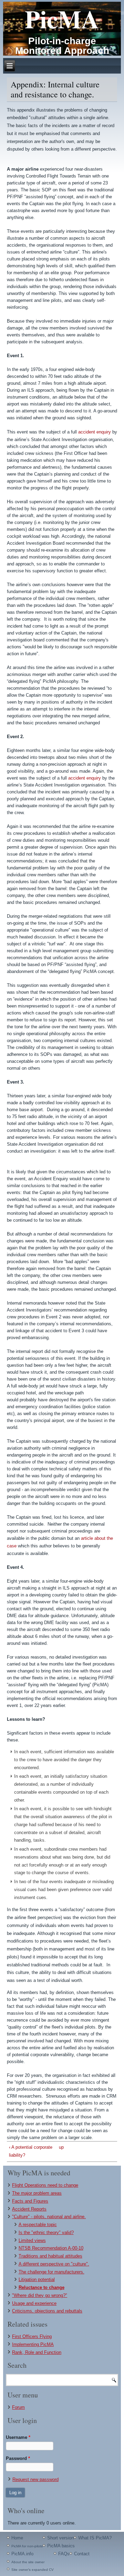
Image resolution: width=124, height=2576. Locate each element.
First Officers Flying (32, 2336)
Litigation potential (37, 2279)
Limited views (32, 2240)
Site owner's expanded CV (33, 2570)
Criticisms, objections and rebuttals (47, 2311)
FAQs (64, 2554)
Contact (82, 2554)
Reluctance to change (42, 2287)
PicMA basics (61, 2546)
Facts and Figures (30, 2201)
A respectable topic (38, 2225)
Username (18, 2437)
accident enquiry (95, 432)
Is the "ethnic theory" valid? (46, 2232)
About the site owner (28, 2562)
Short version (60, 2538)
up (61, 2147)
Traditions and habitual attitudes (50, 2256)
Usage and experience (34, 2303)
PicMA (62, 19)
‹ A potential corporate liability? (31, 2151)
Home (17, 2538)
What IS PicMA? (95, 2538)
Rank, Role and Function (37, 2352)
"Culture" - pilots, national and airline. (49, 2217)
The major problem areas (37, 2193)
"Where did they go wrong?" (40, 2295)
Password (18, 2458)
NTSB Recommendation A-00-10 (51, 2248)
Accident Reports (29, 2209)
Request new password (35, 2479)
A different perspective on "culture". (54, 2264)
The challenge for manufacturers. (51, 2272)
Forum (18, 2407)
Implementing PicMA (33, 2344)
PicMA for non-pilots (27, 2546)
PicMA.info (22, 2554)
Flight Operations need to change (45, 2185)
